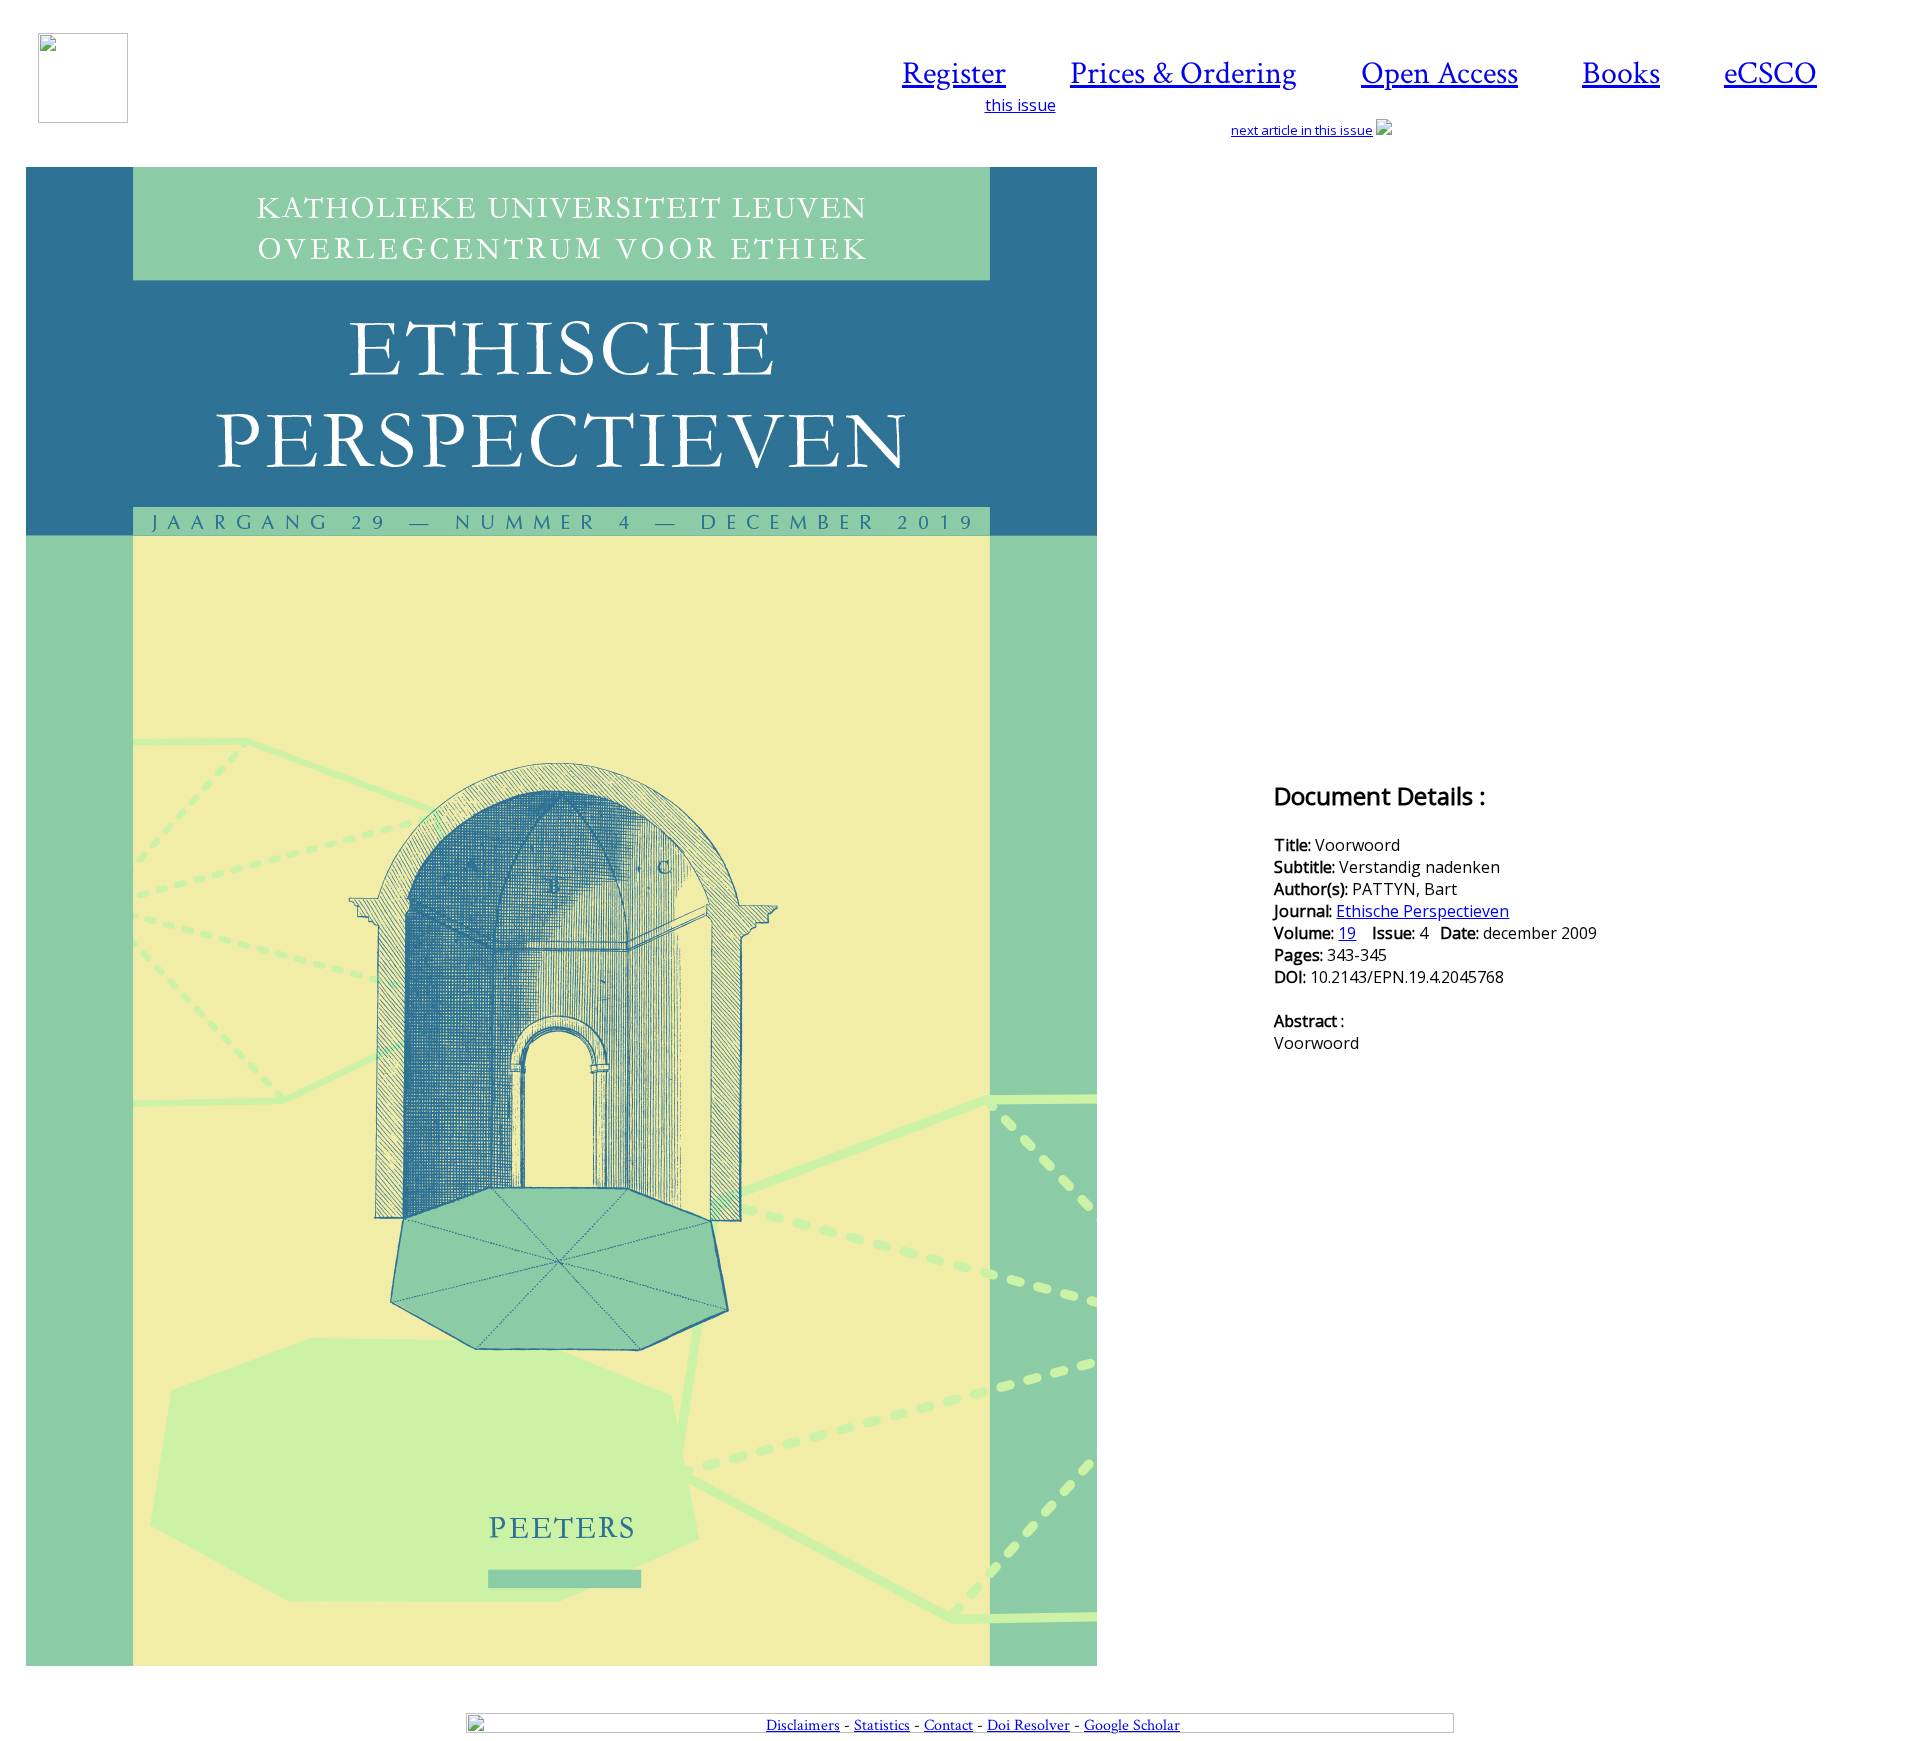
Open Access (1439, 73)
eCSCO (1770, 73)
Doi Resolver (1028, 1725)
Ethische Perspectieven (1422, 911)
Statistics (882, 1725)
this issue (1020, 105)
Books (1621, 73)
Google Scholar (1132, 1725)
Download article (1784, 227)
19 (1347, 933)
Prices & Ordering (1183, 73)
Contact (948, 1725)
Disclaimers (803, 1725)
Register (954, 73)
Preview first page (648, 1677)
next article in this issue (1302, 130)
